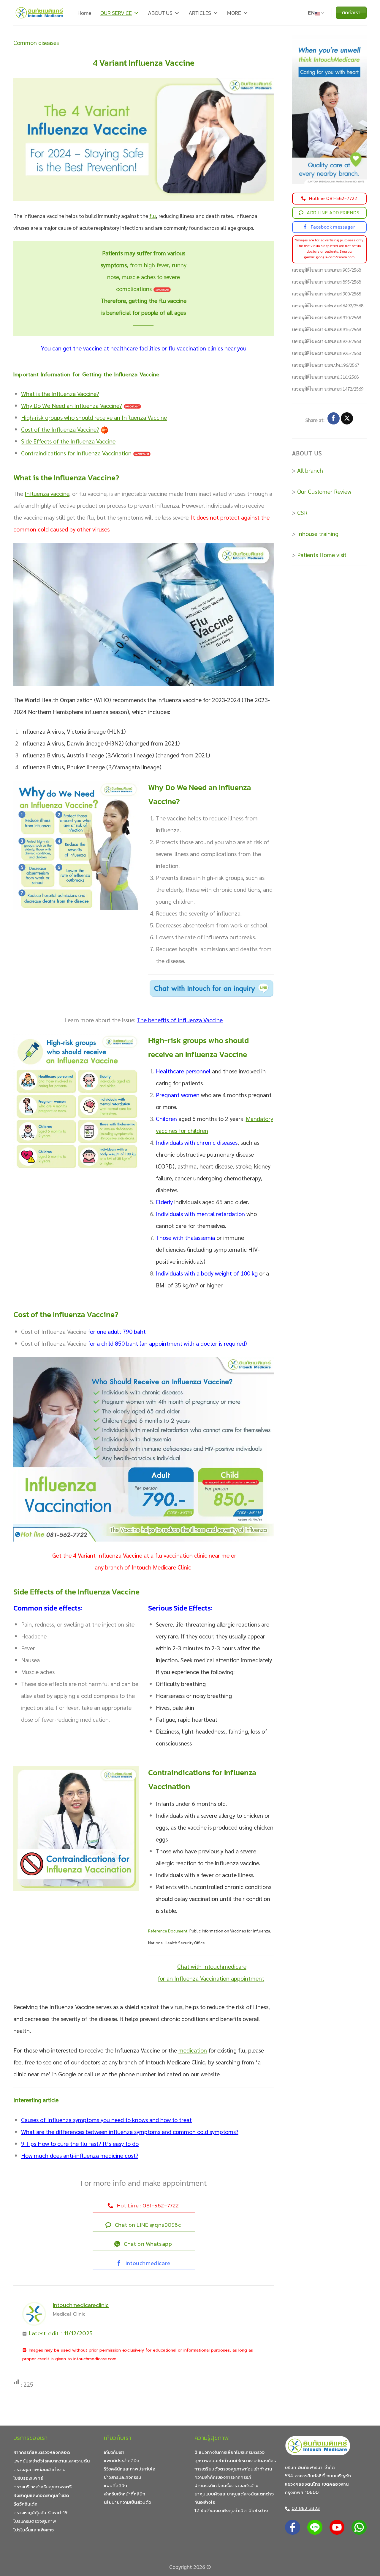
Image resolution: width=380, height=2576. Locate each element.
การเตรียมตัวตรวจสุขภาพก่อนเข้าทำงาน (233, 2469)
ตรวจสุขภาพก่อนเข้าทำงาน (39, 2470)
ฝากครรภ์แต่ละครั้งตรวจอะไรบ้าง (226, 2486)
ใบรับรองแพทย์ (28, 2478)
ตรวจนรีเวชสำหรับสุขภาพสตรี (42, 2487)
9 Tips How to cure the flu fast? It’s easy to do (80, 2143)
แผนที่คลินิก (115, 2486)
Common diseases (36, 43)
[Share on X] (347, 419)
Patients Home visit (322, 555)
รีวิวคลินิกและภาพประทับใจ (130, 2469)
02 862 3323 (306, 2509)
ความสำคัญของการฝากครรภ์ (223, 2477)
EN (311, 13)
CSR (302, 512)
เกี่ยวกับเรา (114, 2452)
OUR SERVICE (116, 13)
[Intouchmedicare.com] (39, 13)
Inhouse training (318, 534)
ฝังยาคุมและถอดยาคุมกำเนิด (41, 2495)
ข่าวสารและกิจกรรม (123, 2477)
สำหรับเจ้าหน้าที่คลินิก (125, 2494)
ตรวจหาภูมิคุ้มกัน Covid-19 (40, 2513)
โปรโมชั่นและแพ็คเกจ (34, 2530)
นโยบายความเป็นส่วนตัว (128, 2502)
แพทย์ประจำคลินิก (122, 2461)
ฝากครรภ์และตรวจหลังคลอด (42, 2452)
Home (84, 13)
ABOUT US (160, 13)
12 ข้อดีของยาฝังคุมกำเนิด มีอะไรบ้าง (231, 2511)
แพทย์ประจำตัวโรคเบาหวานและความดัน (52, 2461)
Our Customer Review (324, 491)
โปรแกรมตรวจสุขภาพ (35, 2521)
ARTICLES (200, 13)
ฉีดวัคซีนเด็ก (25, 2504)
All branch (310, 470)
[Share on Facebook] (334, 419)
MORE (234, 13)
